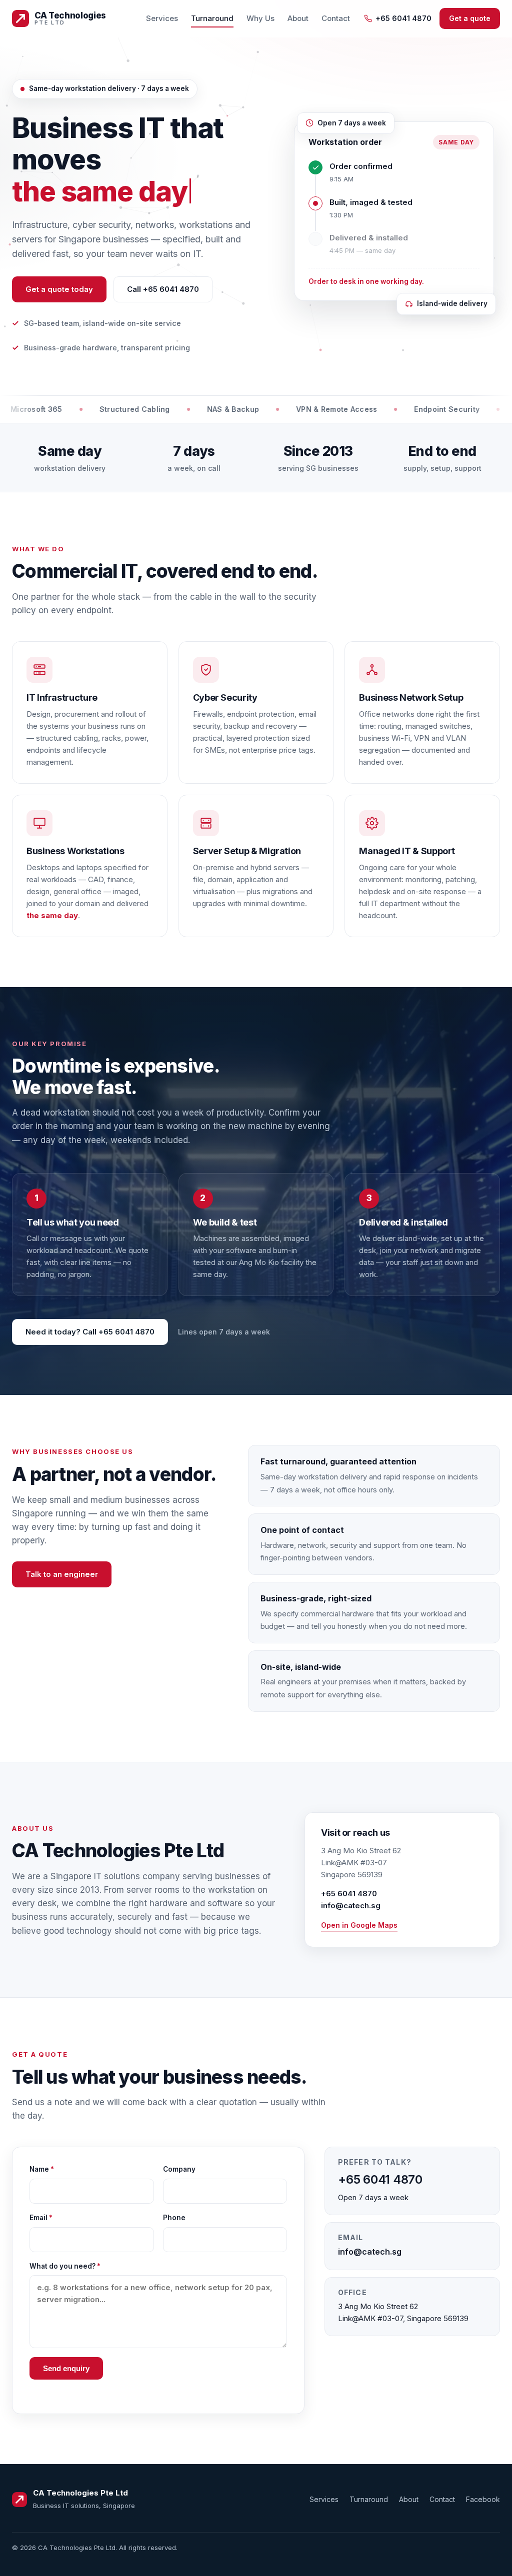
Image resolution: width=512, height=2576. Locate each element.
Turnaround (212, 18)
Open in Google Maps (359, 1925)
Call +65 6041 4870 (163, 289)
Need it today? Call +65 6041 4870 (90, 1332)
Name (42, 2169)
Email (41, 2218)
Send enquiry (66, 2368)
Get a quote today (59, 289)
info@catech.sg (351, 1906)
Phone (174, 2218)
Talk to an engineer (62, 1574)
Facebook (483, 2499)
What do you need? (65, 2266)
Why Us (260, 18)
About (298, 18)
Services (162, 18)
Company (179, 2169)
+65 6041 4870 (403, 18)
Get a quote (470, 18)
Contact (336, 18)
